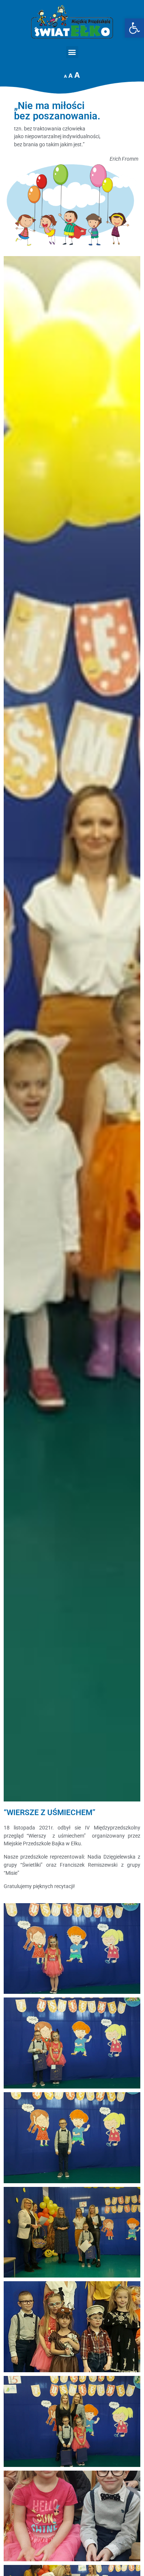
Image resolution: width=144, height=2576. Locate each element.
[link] (134, 28)
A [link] (65, 76)
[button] (72, 52)
